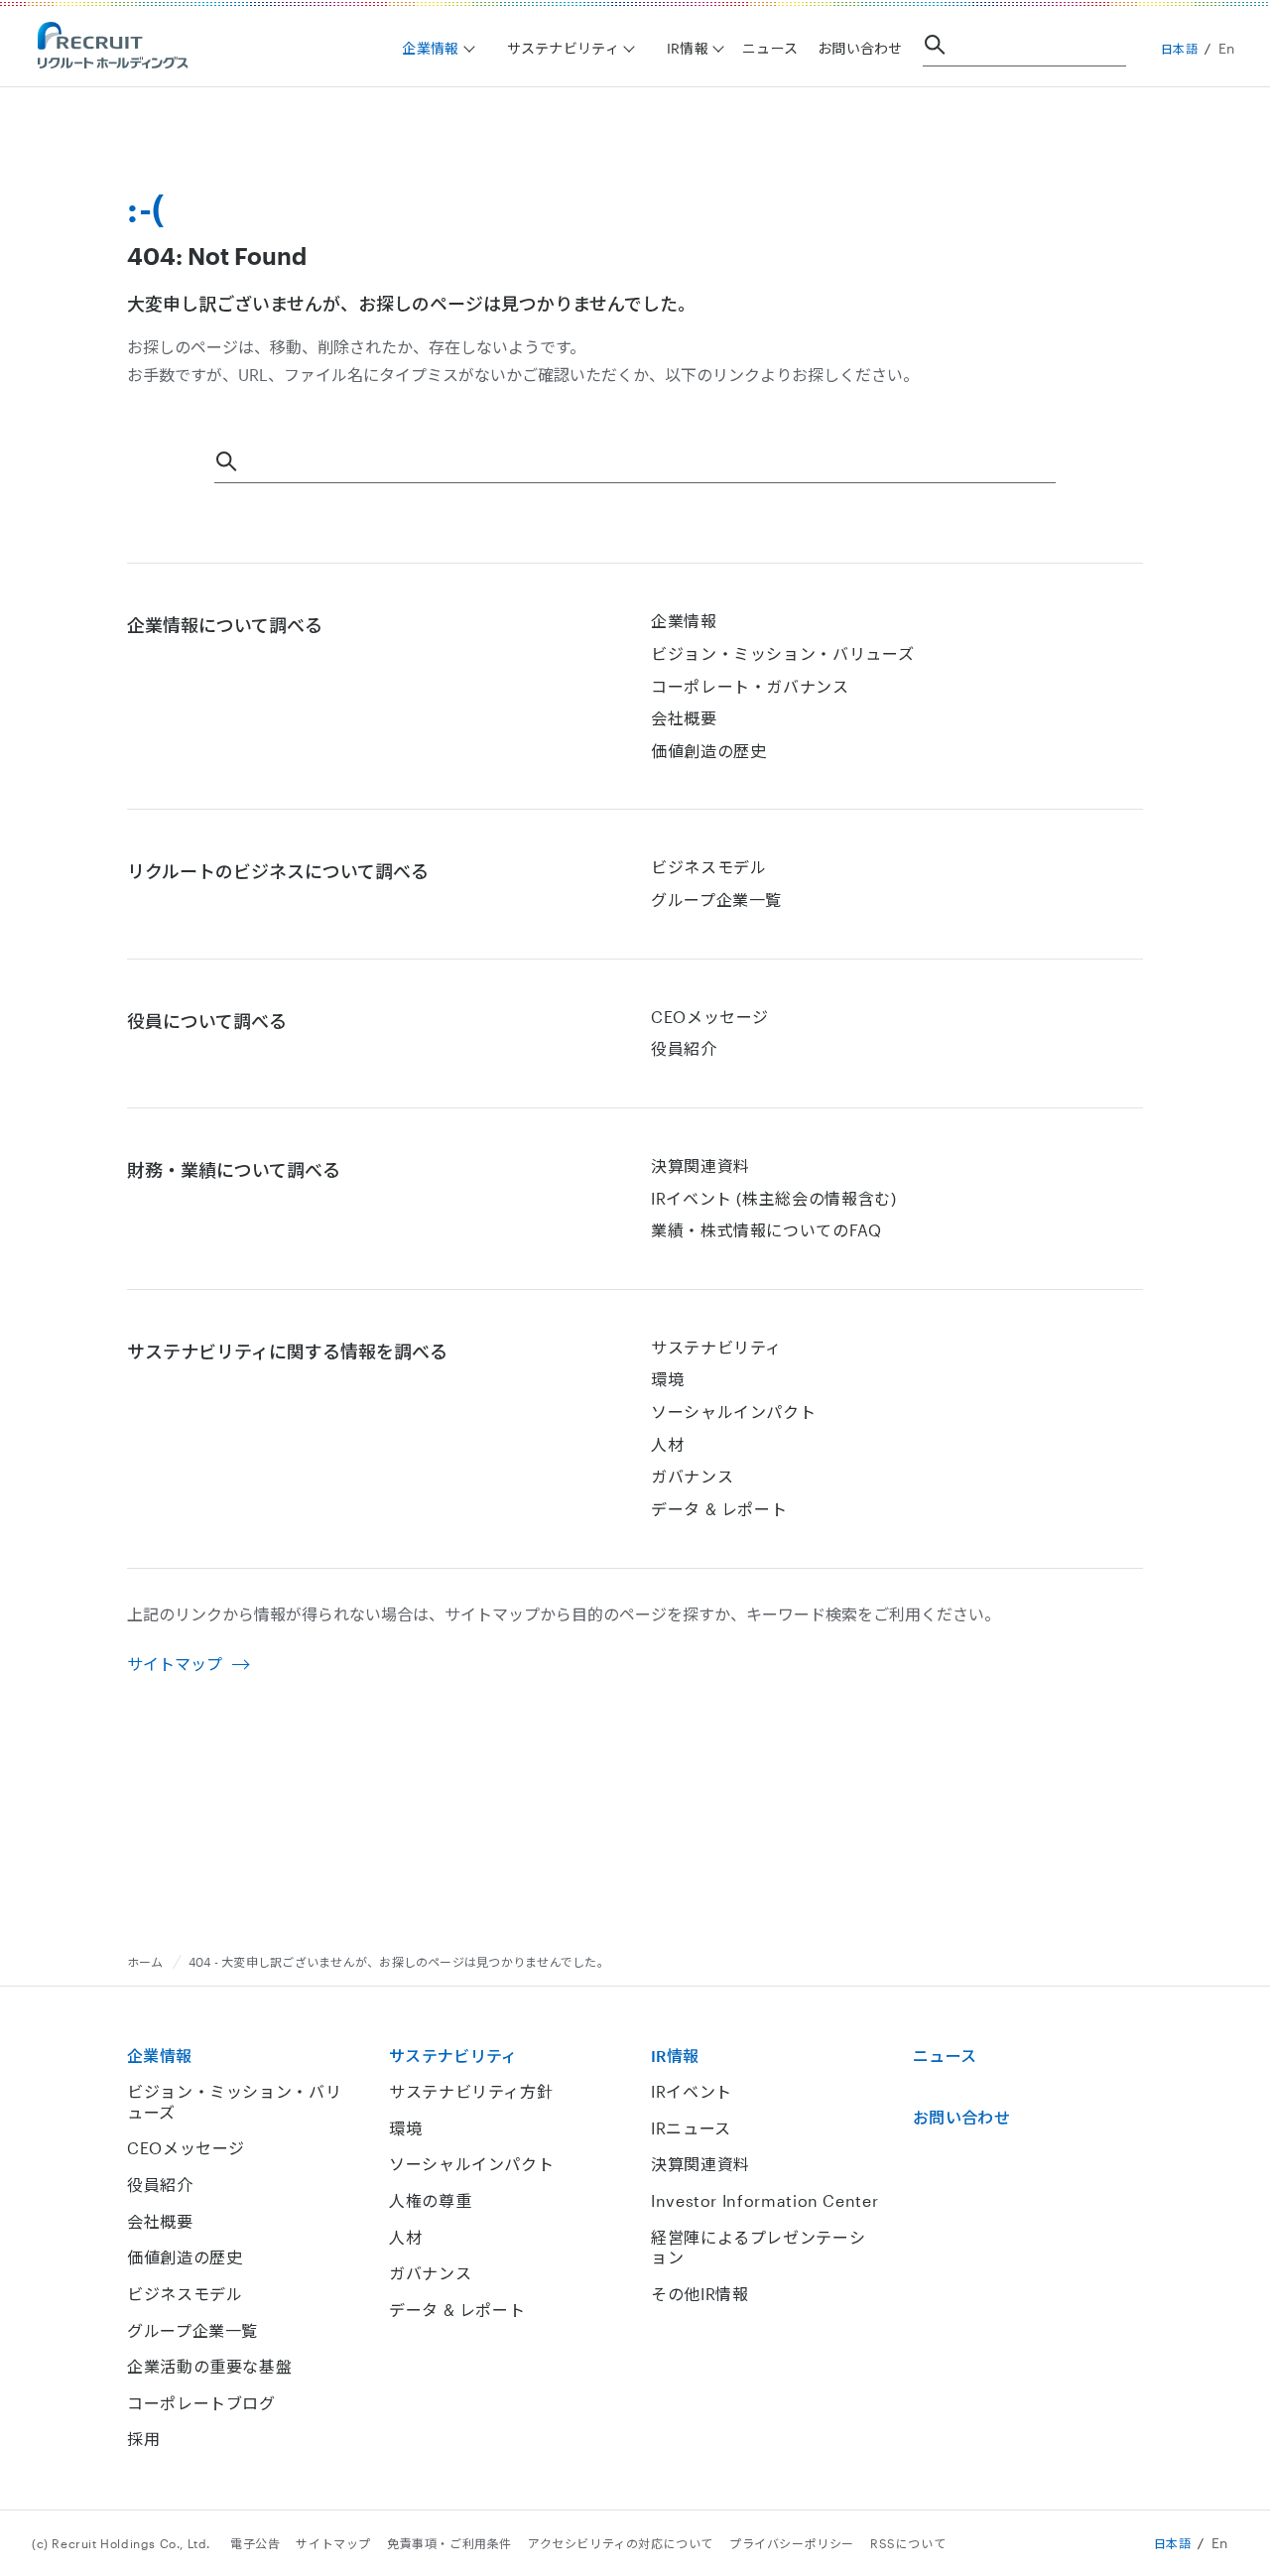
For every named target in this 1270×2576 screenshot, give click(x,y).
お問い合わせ (860, 48)
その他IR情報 (699, 2294)
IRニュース (691, 2128)
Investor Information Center (764, 2200)
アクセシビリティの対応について (621, 2543)
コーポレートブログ (201, 2403)
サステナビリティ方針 (471, 2091)
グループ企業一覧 (716, 900)
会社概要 (684, 718)
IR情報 (675, 2056)
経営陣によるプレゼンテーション (758, 2248)
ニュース (770, 48)
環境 (667, 1379)
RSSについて (908, 2543)
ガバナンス (692, 1476)
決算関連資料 (700, 1165)
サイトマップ (175, 1664)
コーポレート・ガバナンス (750, 686)
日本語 (1180, 49)
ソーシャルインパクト (733, 1412)
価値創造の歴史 (708, 751)
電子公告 (255, 2543)
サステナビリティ (716, 1347)
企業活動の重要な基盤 (209, 2366)
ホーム (145, 1962)
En (1227, 48)
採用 (143, 2439)
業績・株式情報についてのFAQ (766, 1230)
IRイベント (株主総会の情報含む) (774, 1198)
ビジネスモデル (708, 867)
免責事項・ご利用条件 (449, 2543)
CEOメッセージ (710, 1017)
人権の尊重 (430, 2200)
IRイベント (692, 2091)
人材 (667, 1444)
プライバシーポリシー (792, 2543)
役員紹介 (684, 1048)
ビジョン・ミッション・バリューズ (782, 653)
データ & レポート (719, 1509)
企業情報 (684, 621)
